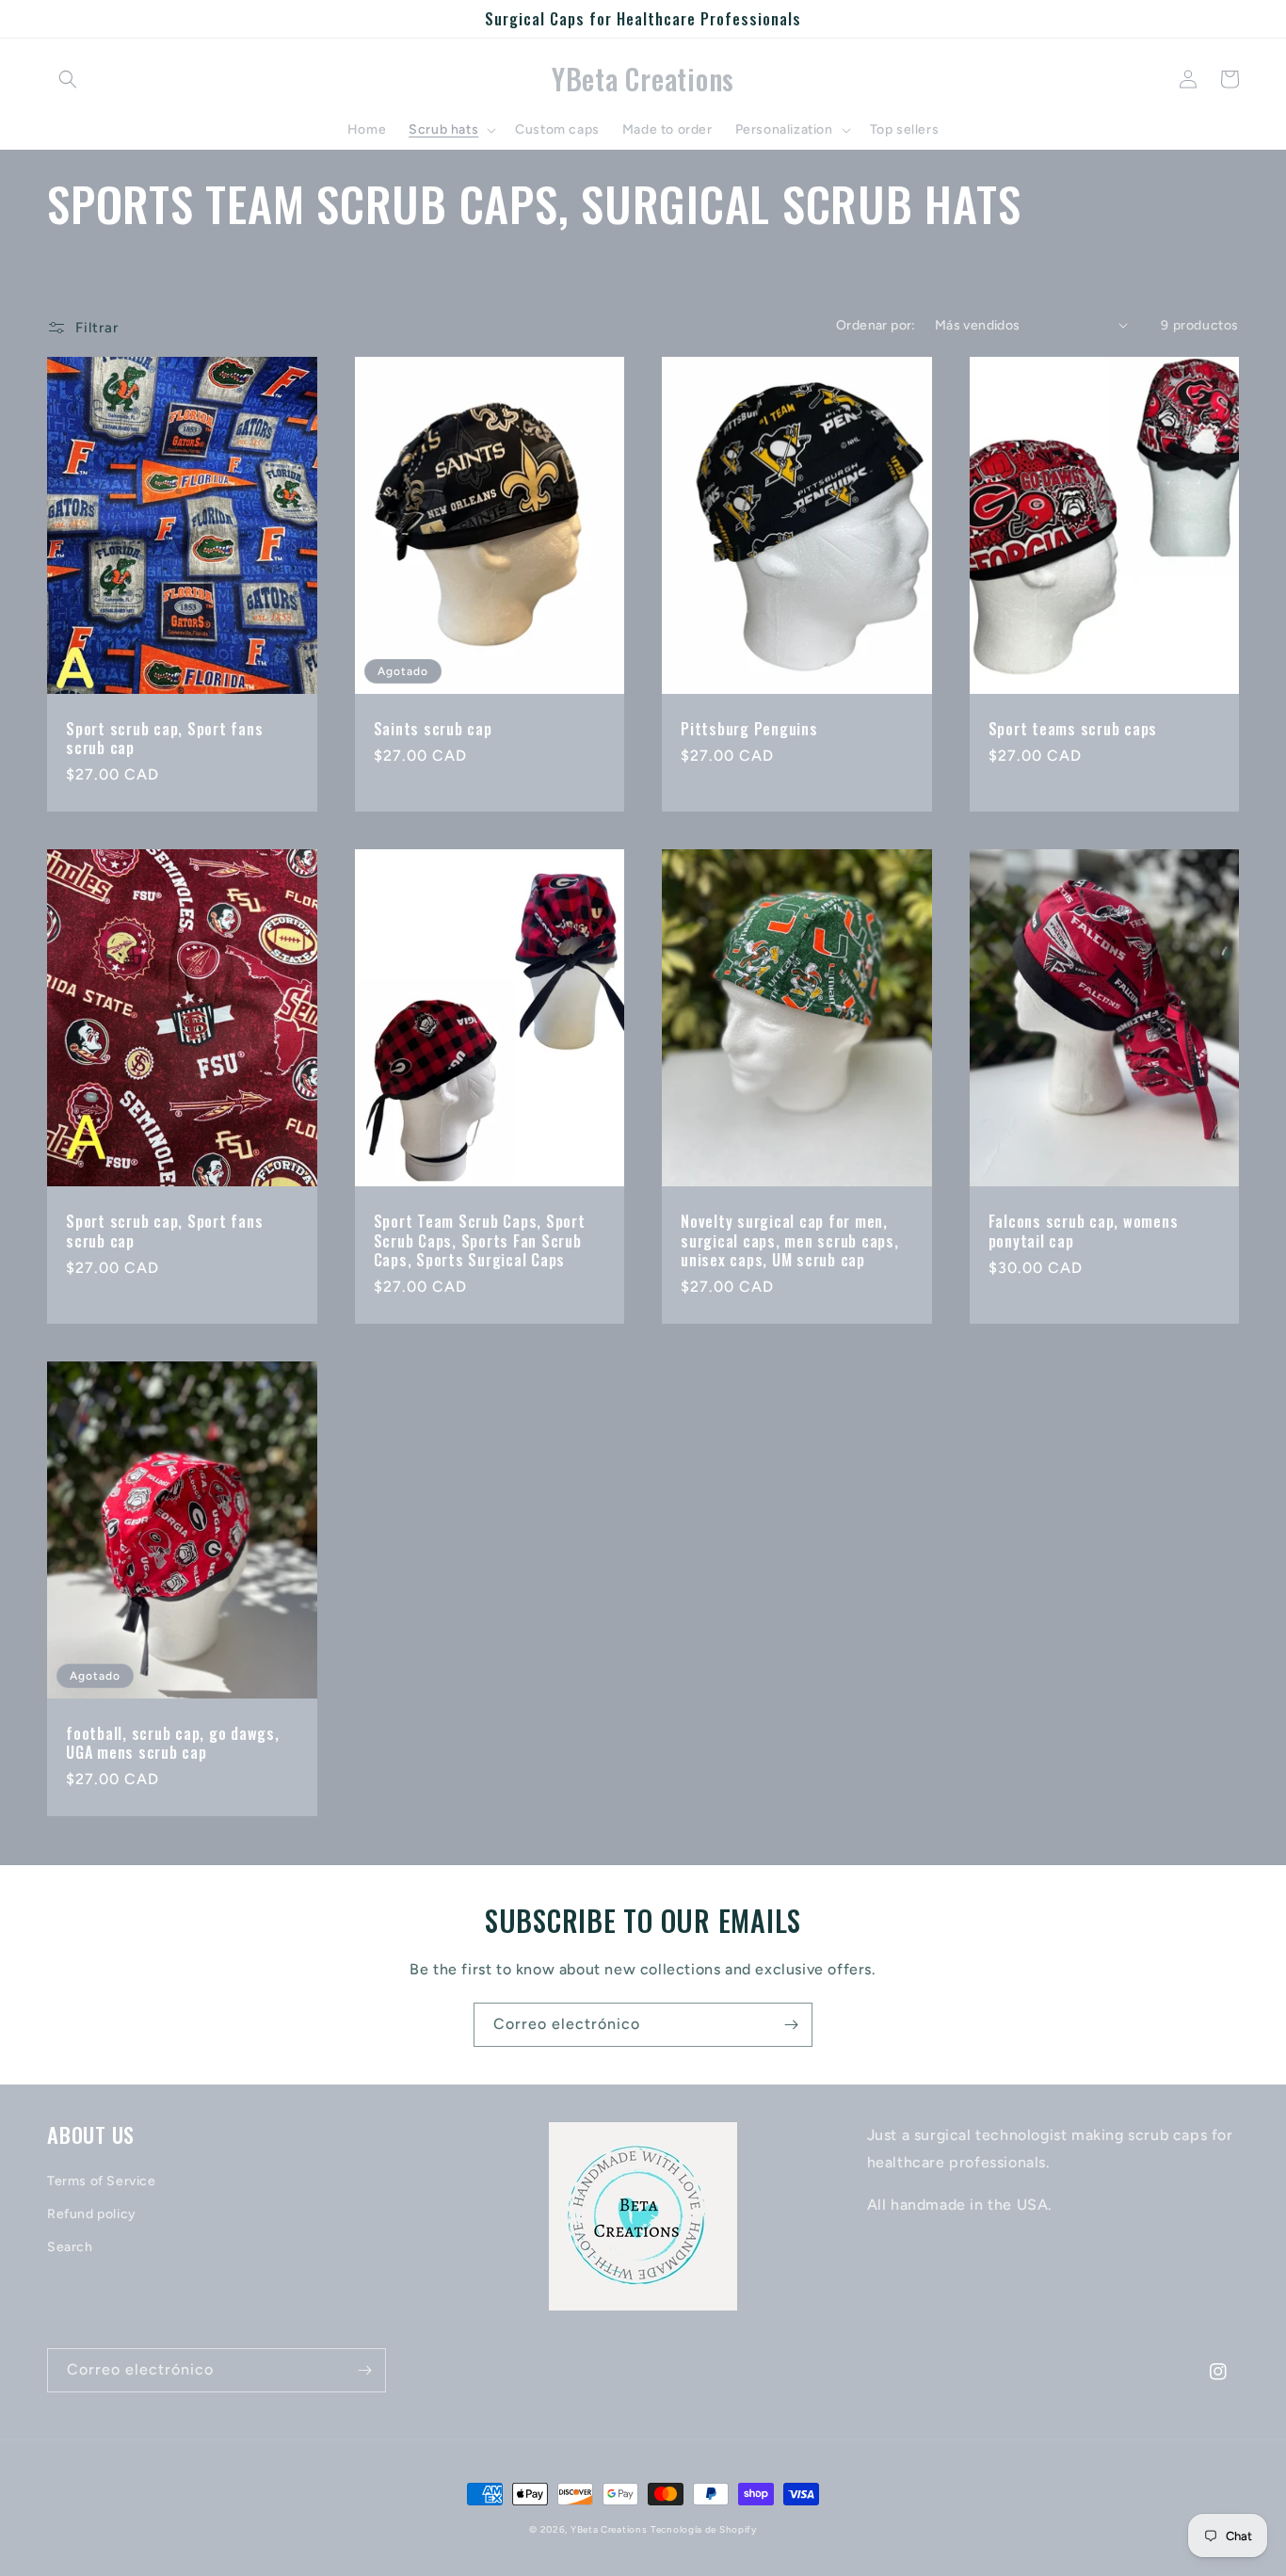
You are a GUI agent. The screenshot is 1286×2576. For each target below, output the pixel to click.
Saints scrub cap (433, 729)
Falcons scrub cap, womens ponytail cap (1084, 1231)
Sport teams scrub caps (1073, 729)
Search (70, 2247)
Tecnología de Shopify (704, 2529)
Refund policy (92, 2214)
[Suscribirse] (791, 2025)
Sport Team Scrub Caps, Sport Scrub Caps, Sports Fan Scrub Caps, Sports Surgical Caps (480, 1240)
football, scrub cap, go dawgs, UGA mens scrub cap (173, 1743)
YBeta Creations (609, 2529)
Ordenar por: (876, 325)
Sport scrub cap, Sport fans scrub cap (164, 738)
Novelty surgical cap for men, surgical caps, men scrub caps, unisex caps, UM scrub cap (790, 1240)
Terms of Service (102, 2181)
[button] (68, 79)
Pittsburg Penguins (749, 729)
